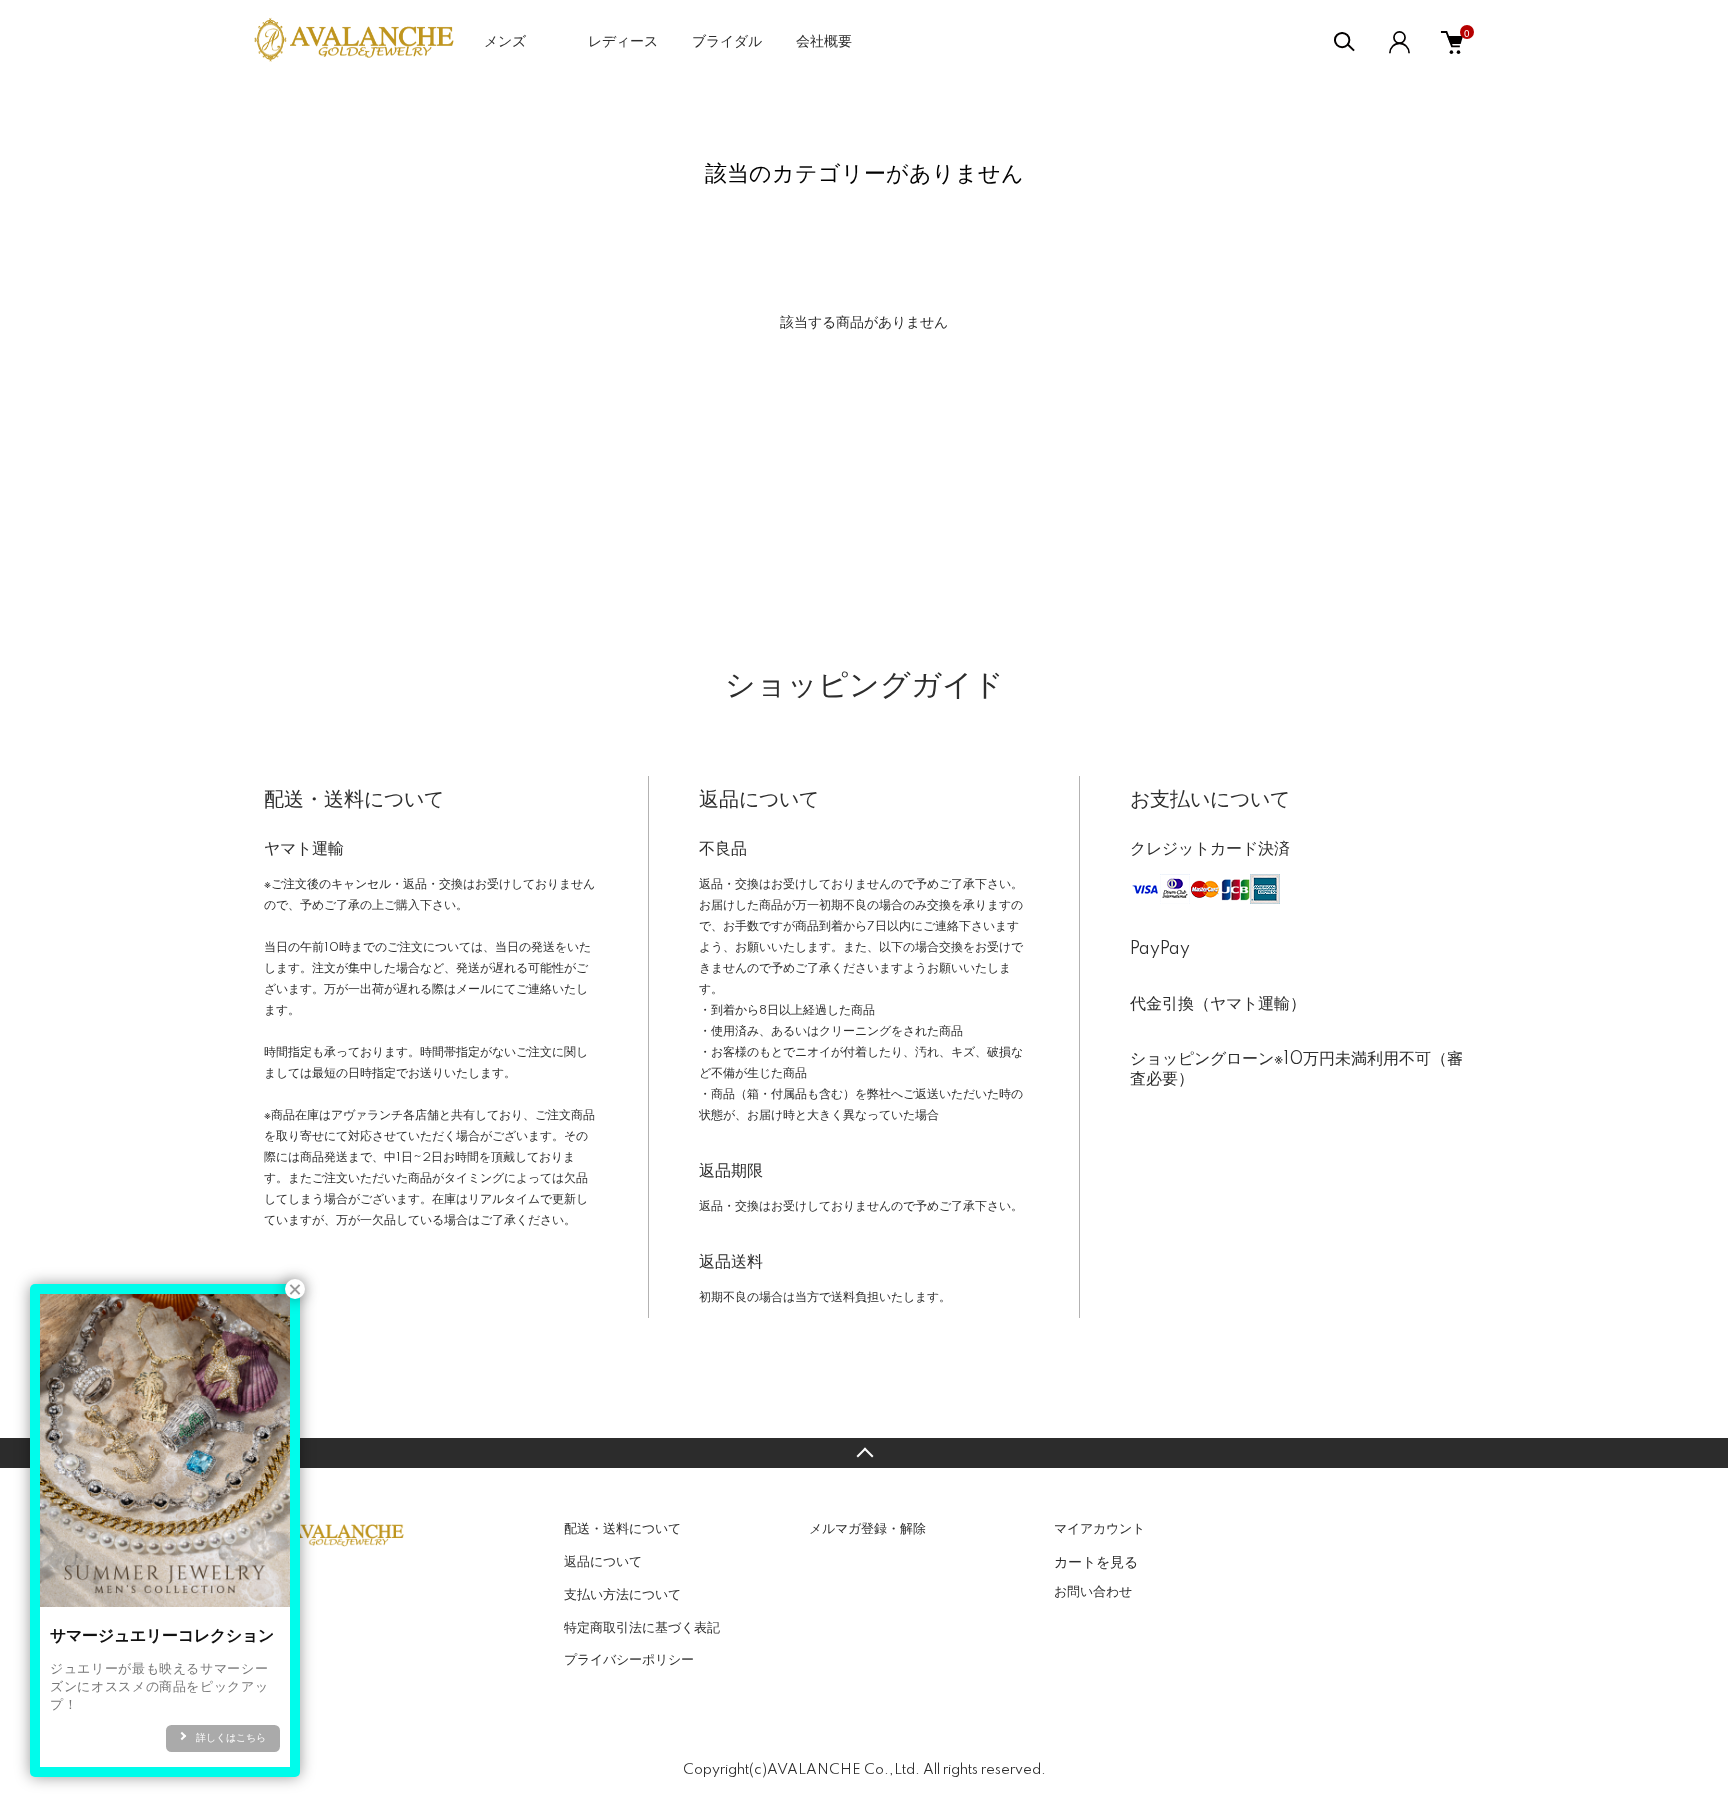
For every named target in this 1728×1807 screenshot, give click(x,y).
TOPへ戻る (864, 1453)
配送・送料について (622, 1529)
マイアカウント (1099, 1529)
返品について (603, 1562)
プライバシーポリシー (629, 1660)
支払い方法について (622, 1595)
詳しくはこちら (231, 1738)
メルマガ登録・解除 (867, 1529)
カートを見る (1096, 1561)
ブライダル (727, 42)
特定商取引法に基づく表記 (642, 1628)
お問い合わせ (1093, 1592)
